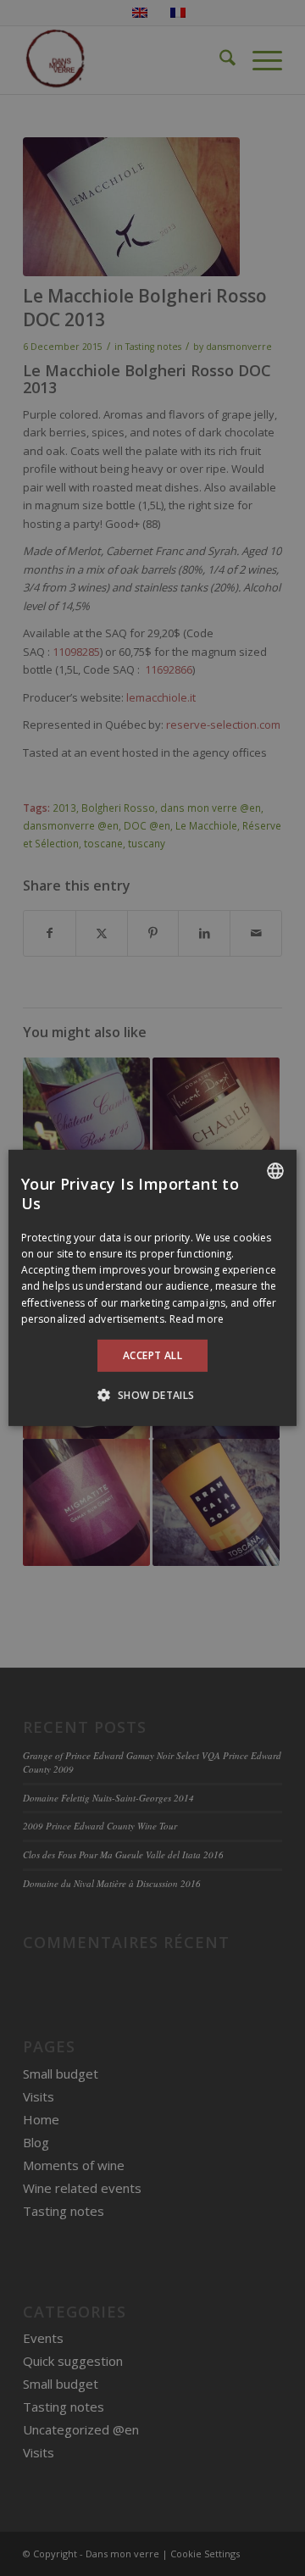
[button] (152, 1395)
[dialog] (152, 1288)
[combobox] (275, 1171)
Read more (197, 1319)
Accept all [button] (152, 1355)
